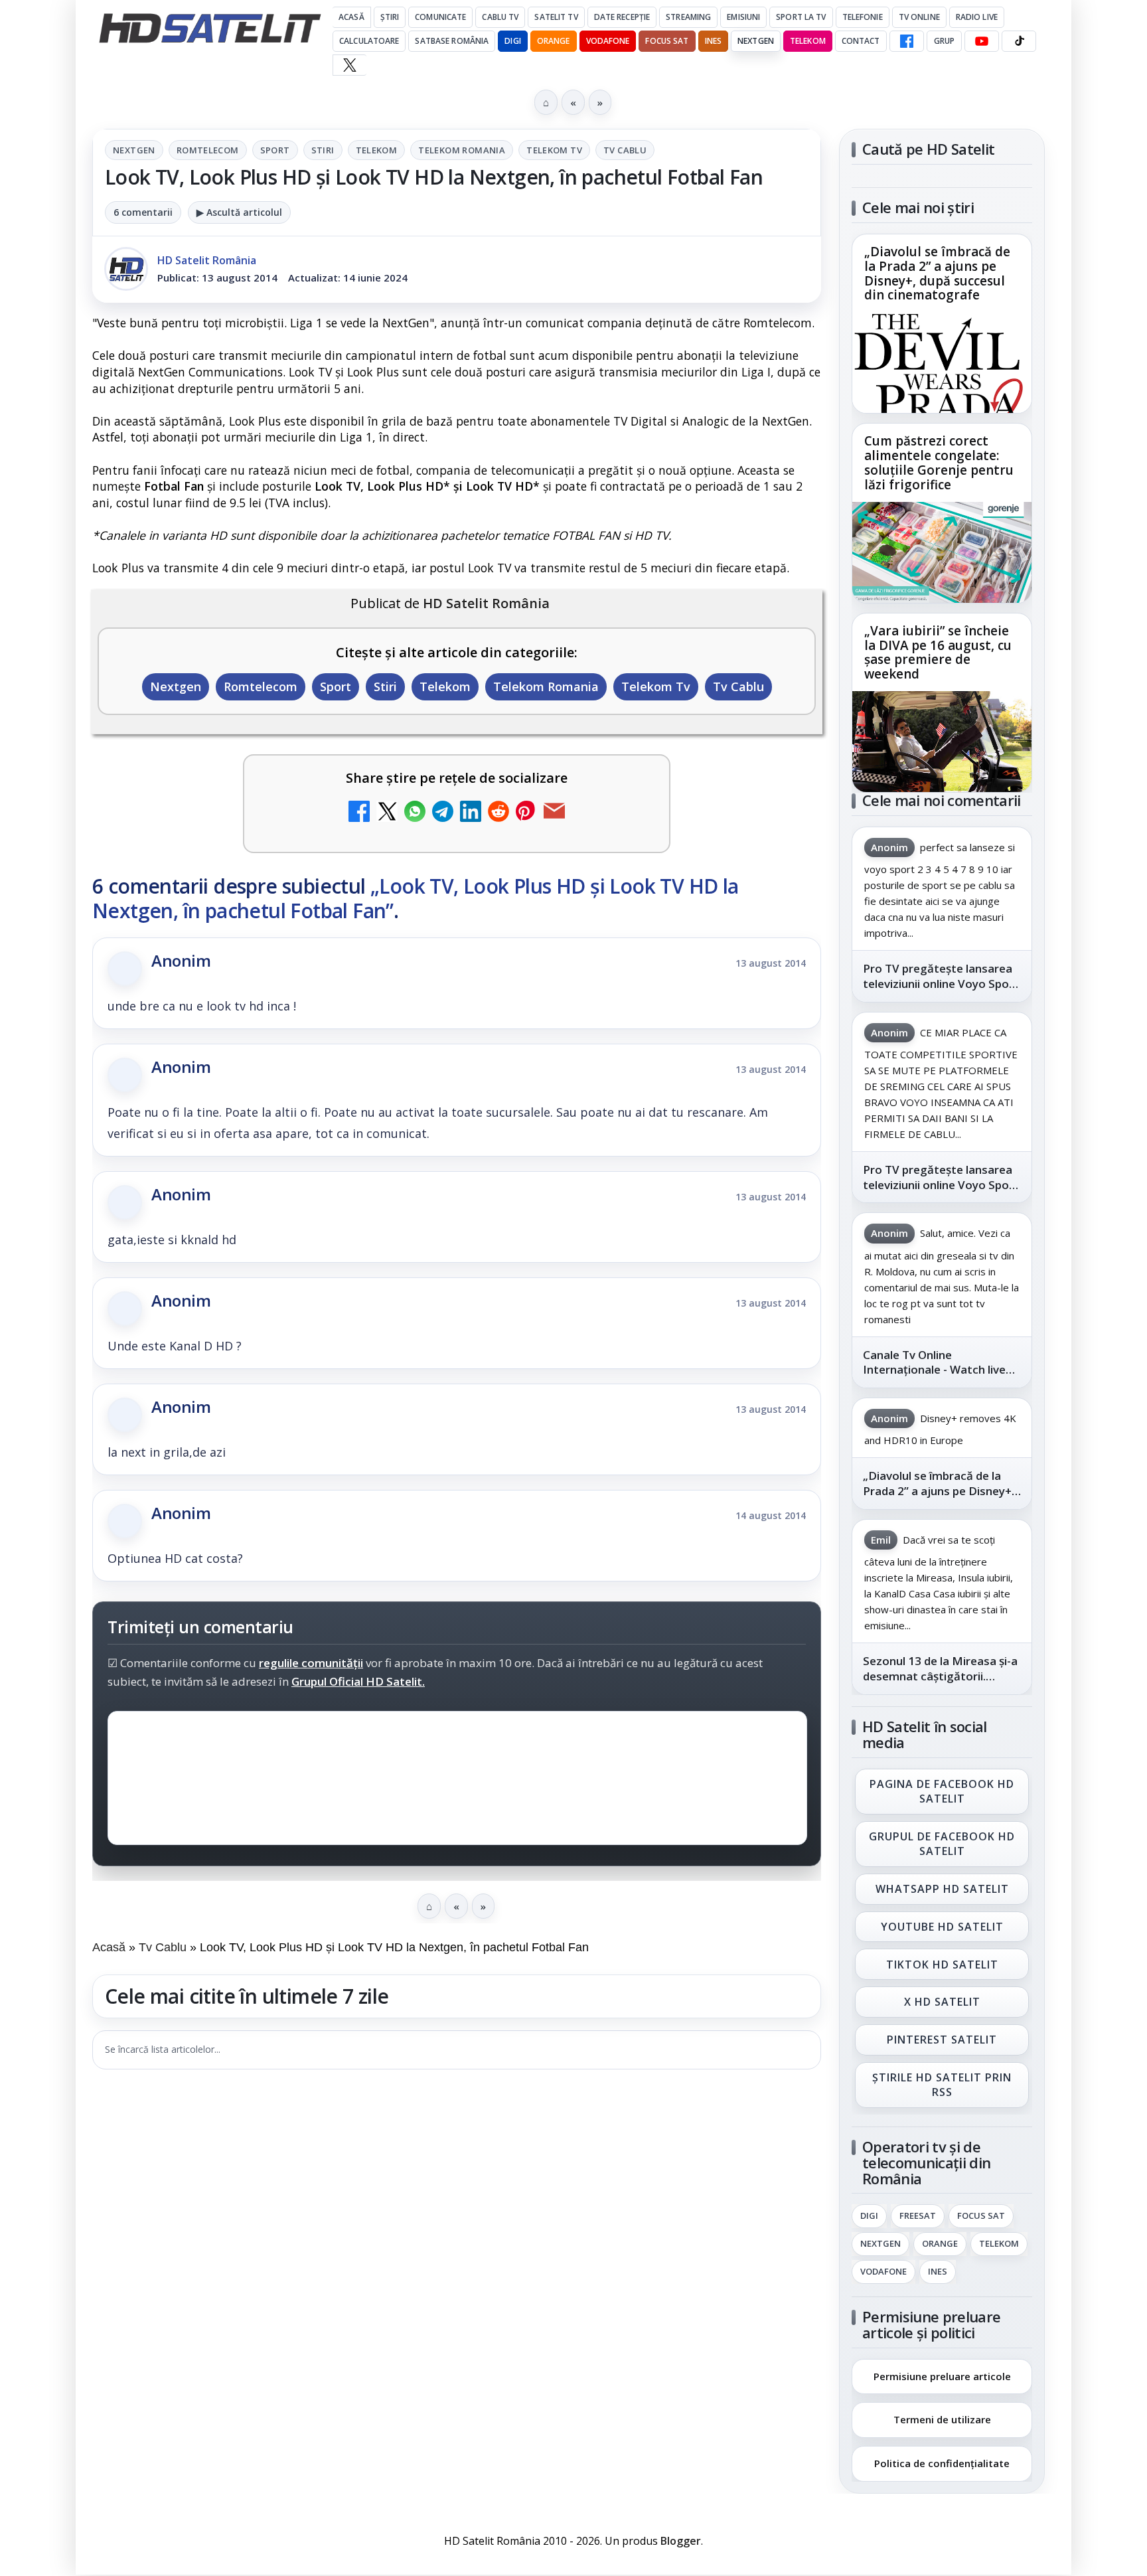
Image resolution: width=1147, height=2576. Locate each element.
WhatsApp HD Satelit (942, 1889)
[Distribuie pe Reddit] (498, 813)
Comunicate (440, 17)
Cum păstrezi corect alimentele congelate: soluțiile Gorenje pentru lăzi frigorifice (939, 463)
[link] (942, 324)
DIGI (512, 41)
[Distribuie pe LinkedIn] (471, 813)
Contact (861, 41)
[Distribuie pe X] (387, 813)
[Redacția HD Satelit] (126, 269)
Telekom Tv (554, 150)
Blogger (681, 2541)
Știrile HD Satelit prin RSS (942, 2085)
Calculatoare (369, 41)
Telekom (808, 41)
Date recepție (622, 17)
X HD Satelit (942, 2002)
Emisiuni (743, 17)
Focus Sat (667, 41)
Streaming (688, 17)
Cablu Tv (500, 17)
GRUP (944, 41)
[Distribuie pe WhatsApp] (415, 813)
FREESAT (918, 2216)
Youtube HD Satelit (942, 1927)
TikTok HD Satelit (942, 1965)
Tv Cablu (625, 150)
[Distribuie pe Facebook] (359, 813)
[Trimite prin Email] (554, 813)
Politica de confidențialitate (942, 2463)
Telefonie (863, 17)
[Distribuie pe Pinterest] (526, 813)
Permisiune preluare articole (942, 2375)
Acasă (351, 17)
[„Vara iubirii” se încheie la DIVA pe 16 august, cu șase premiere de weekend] (942, 742)
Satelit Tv (556, 17)
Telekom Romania (462, 150)
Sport (275, 150)
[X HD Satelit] (349, 65)
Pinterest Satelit (942, 2040)
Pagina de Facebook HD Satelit (942, 1791)
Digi (869, 2216)
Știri (390, 17)
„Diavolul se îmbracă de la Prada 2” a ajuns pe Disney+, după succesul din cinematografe (937, 274)
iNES (713, 41)
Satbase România (452, 41)
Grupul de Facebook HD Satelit (942, 1844)
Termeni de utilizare (942, 2419)
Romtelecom (208, 150)
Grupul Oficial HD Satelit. (358, 1682)
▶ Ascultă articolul (239, 212)
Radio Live (977, 17)
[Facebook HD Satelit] (907, 41)
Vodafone (608, 41)
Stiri (323, 150)
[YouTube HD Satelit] (982, 41)
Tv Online (919, 17)
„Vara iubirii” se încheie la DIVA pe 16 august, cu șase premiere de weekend (938, 653)
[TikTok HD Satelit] (1019, 41)
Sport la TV (801, 17)
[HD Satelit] (210, 28)
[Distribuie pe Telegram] (443, 813)
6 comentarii (143, 212)
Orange (554, 41)
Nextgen (756, 41)
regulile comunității (311, 1663)
